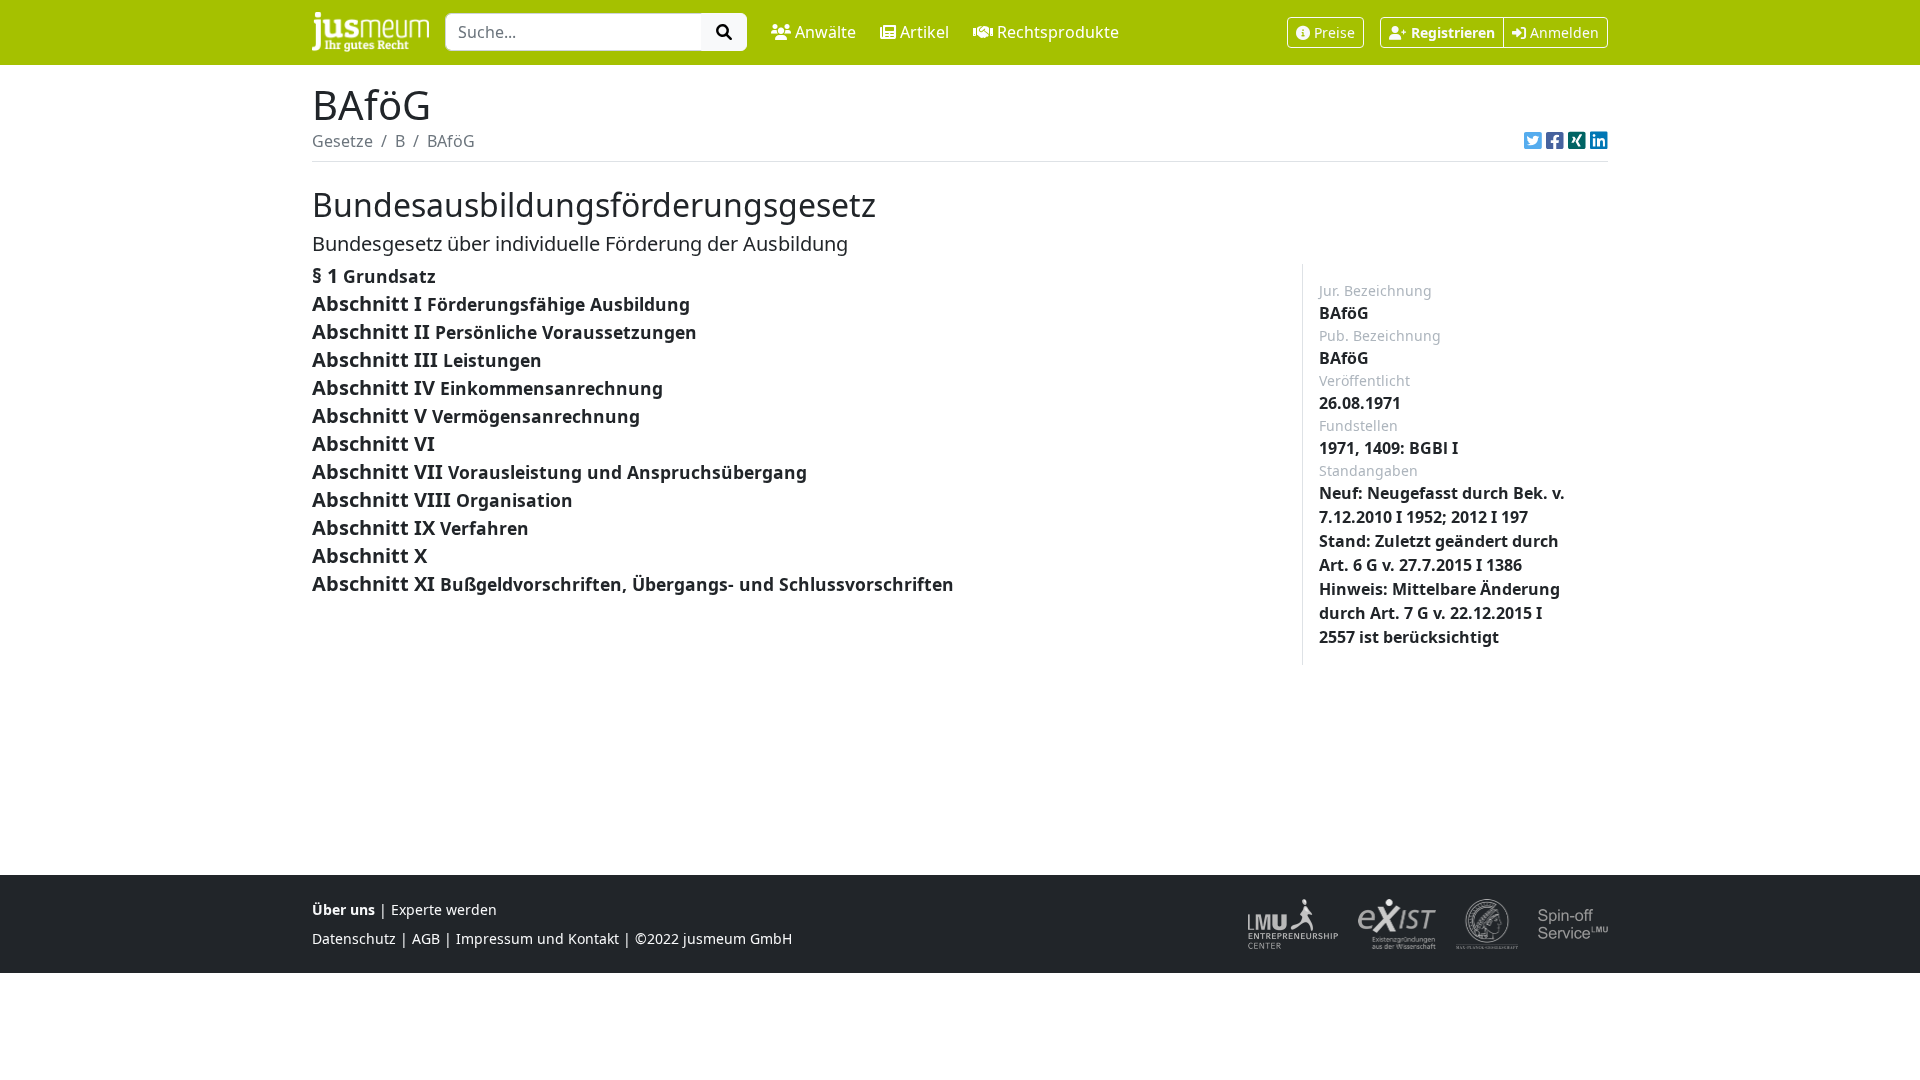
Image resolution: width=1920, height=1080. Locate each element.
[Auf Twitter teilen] (1533, 141)
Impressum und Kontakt (537, 938)
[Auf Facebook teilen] (1555, 141)
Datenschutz (354, 938)
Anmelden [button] (1562, 32)
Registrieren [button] (1453, 32)
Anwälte (825, 32)
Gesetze (342, 141)
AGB (426, 938)
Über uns (343, 909)
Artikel (924, 32)
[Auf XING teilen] (1577, 141)
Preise (1334, 32)
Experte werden (444, 909)
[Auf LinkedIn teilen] (1599, 141)
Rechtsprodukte (1058, 32)
